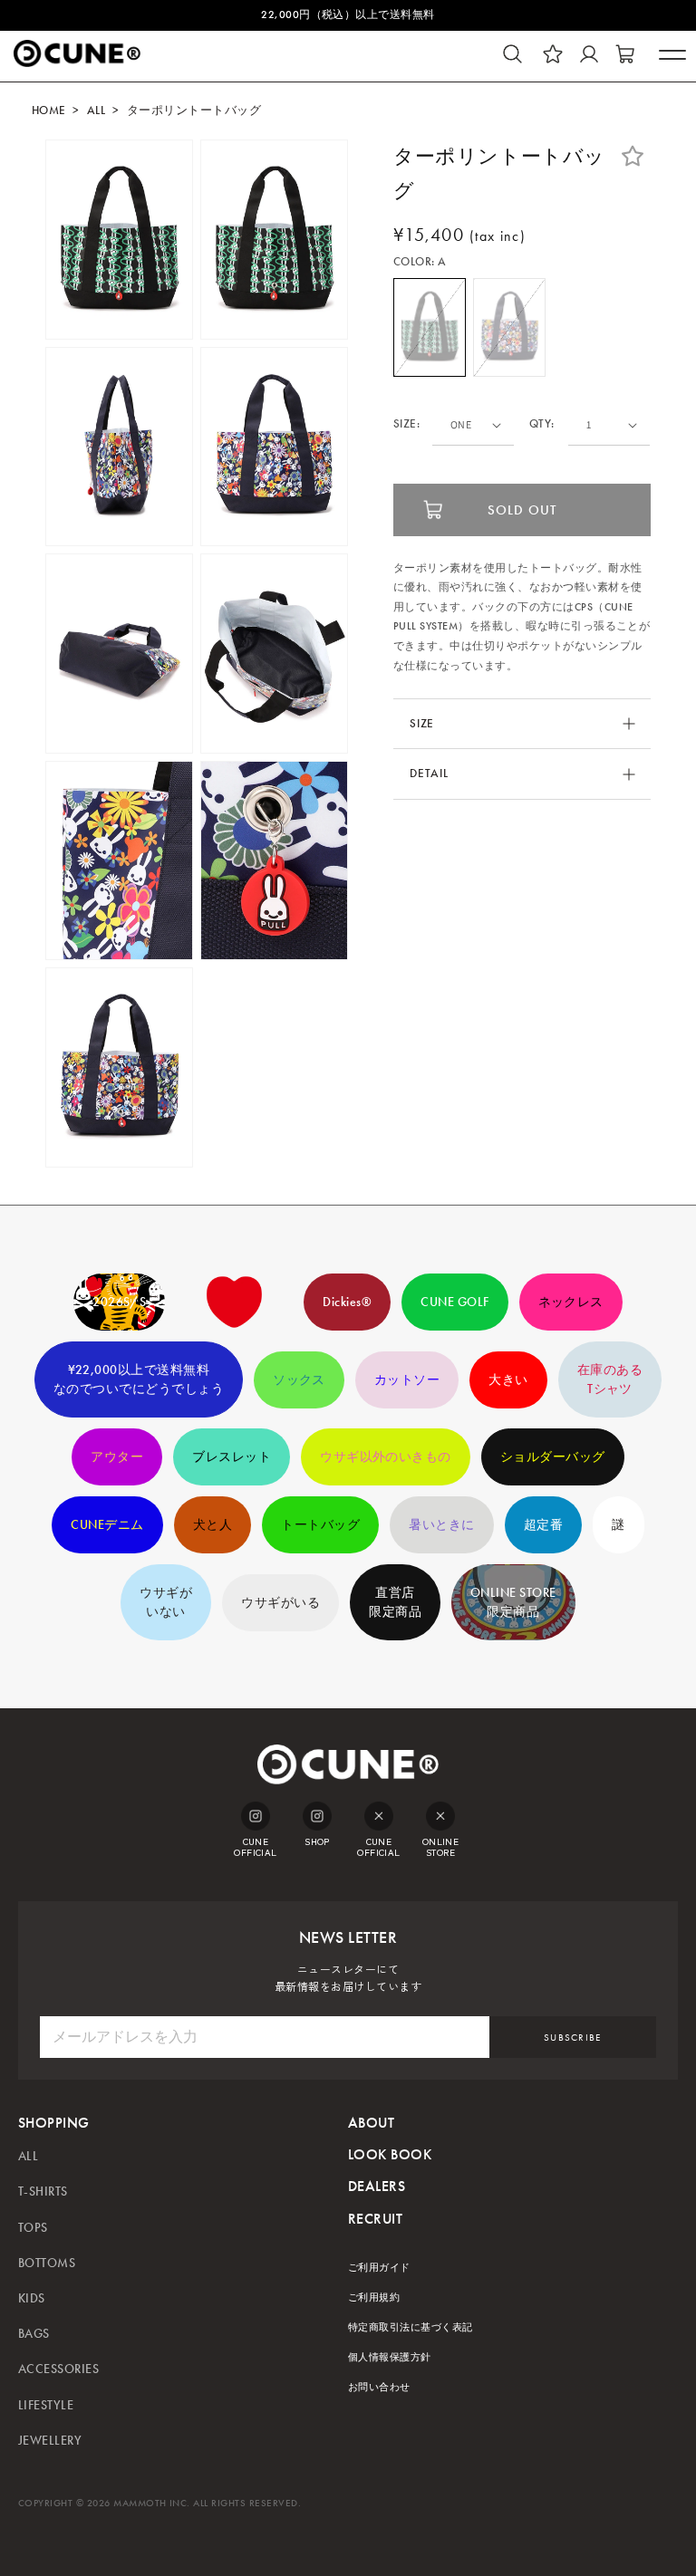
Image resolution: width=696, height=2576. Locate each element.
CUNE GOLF (454, 1302)
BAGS (34, 2334)
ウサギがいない (166, 1602)
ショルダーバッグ (553, 1457)
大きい (508, 1380)
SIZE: (406, 424)
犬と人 (213, 1525)
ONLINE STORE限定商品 (513, 1602)
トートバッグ (320, 1525)
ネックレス (571, 1302)
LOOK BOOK (390, 2154)
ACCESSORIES (58, 2369)
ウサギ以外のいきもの (386, 1457)
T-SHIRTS (43, 2192)
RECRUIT (375, 2219)
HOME (49, 111)
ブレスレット (232, 1457)
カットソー (407, 1380)
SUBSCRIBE (573, 2038)
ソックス (299, 1380)
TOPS (33, 2228)
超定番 (543, 1525)
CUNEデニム (107, 1525)
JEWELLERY (50, 2441)
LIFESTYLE (46, 2405)
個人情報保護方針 (390, 2357)
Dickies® (347, 1302)
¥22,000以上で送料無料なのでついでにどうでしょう (139, 1379)
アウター (117, 1457)
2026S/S (119, 1302)
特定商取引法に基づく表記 (411, 2327)
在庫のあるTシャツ (610, 1379)
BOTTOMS (47, 2263)
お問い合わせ (379, 2387)
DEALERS (377, 2186)
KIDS (32, 2298)
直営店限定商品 (395, 1602)
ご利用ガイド (379, 2268)
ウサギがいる (280, 1603)
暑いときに (441, 1525)
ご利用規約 (374, 2297)
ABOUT (371, 2123)
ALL (96, 111)
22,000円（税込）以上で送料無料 (348, 14)
